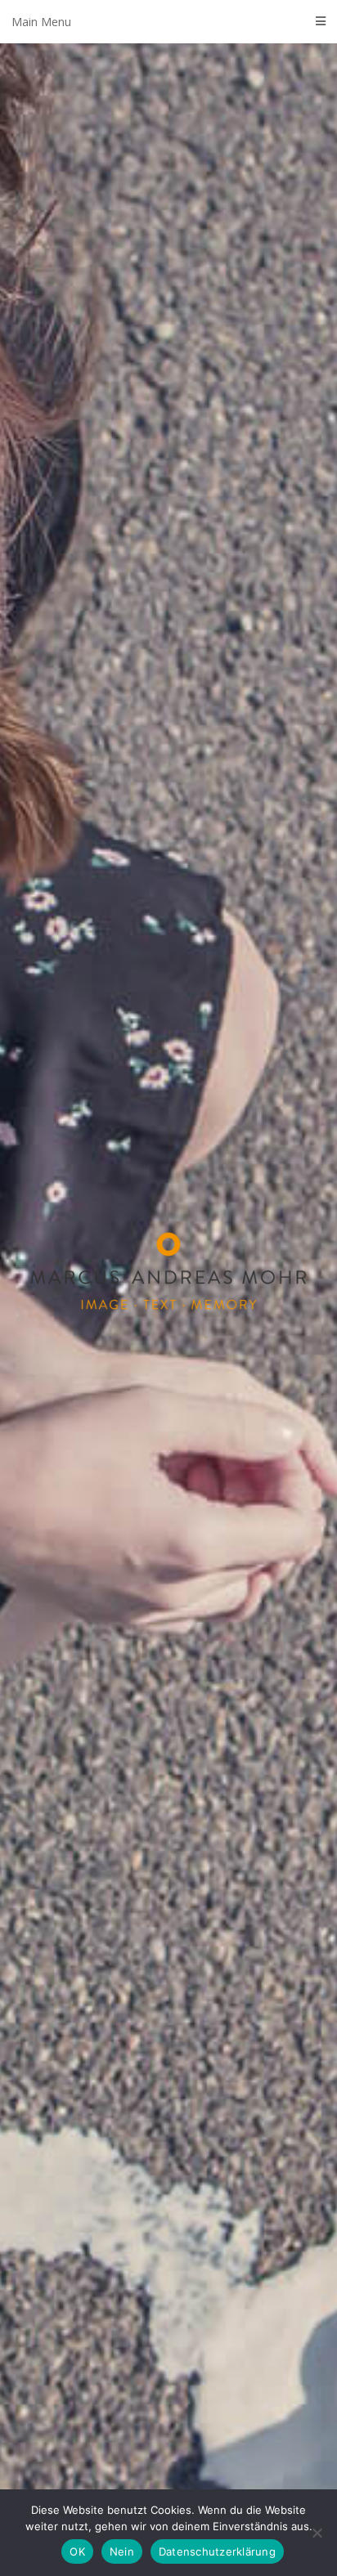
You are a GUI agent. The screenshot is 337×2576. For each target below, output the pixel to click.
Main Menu (41, 22)
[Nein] (317, 2533)
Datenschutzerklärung (217, 2551)
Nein (122, 2551)
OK (77, 2551)
